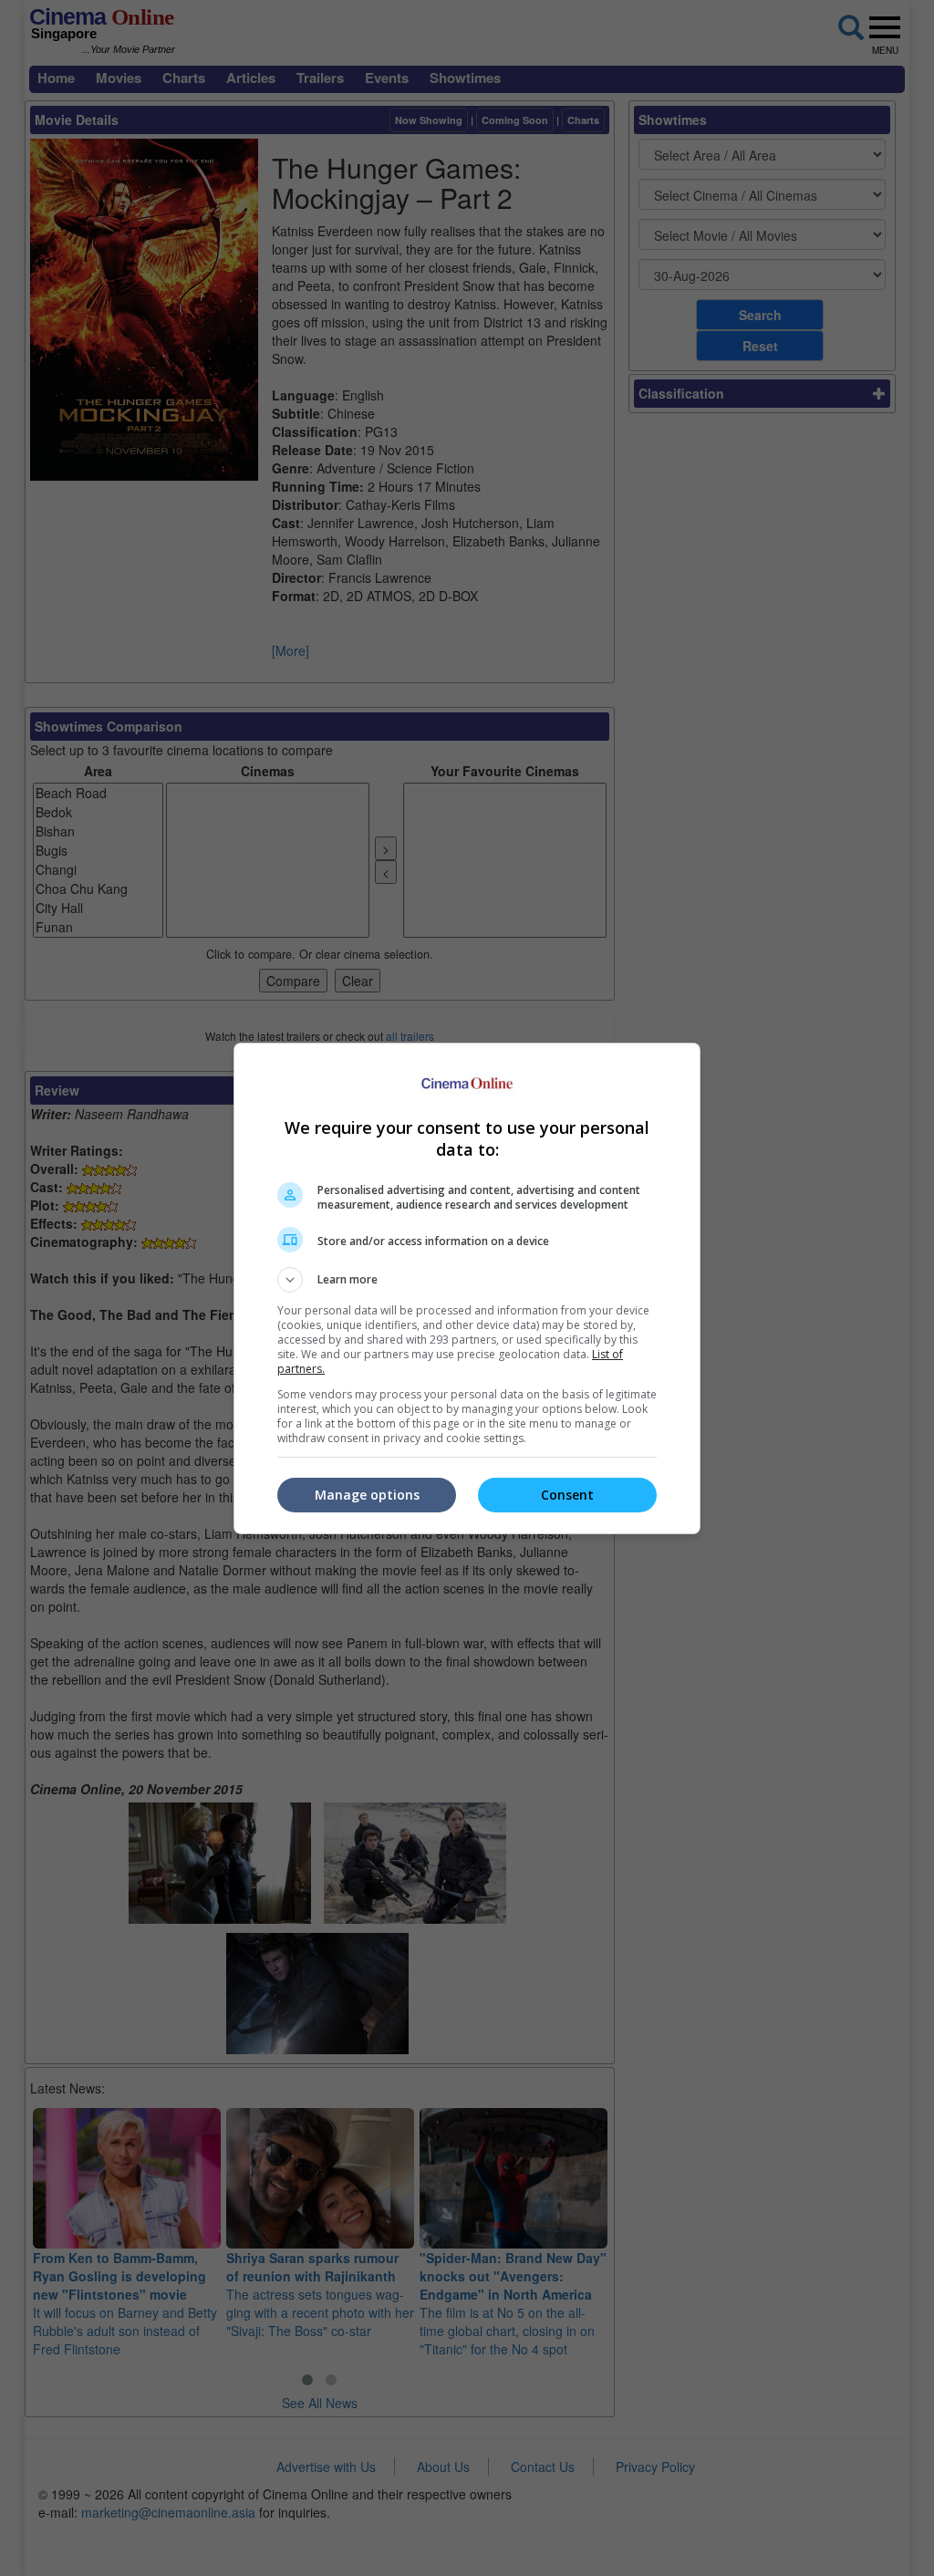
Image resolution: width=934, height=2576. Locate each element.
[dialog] (467, 1288)
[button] (467, 1280)
